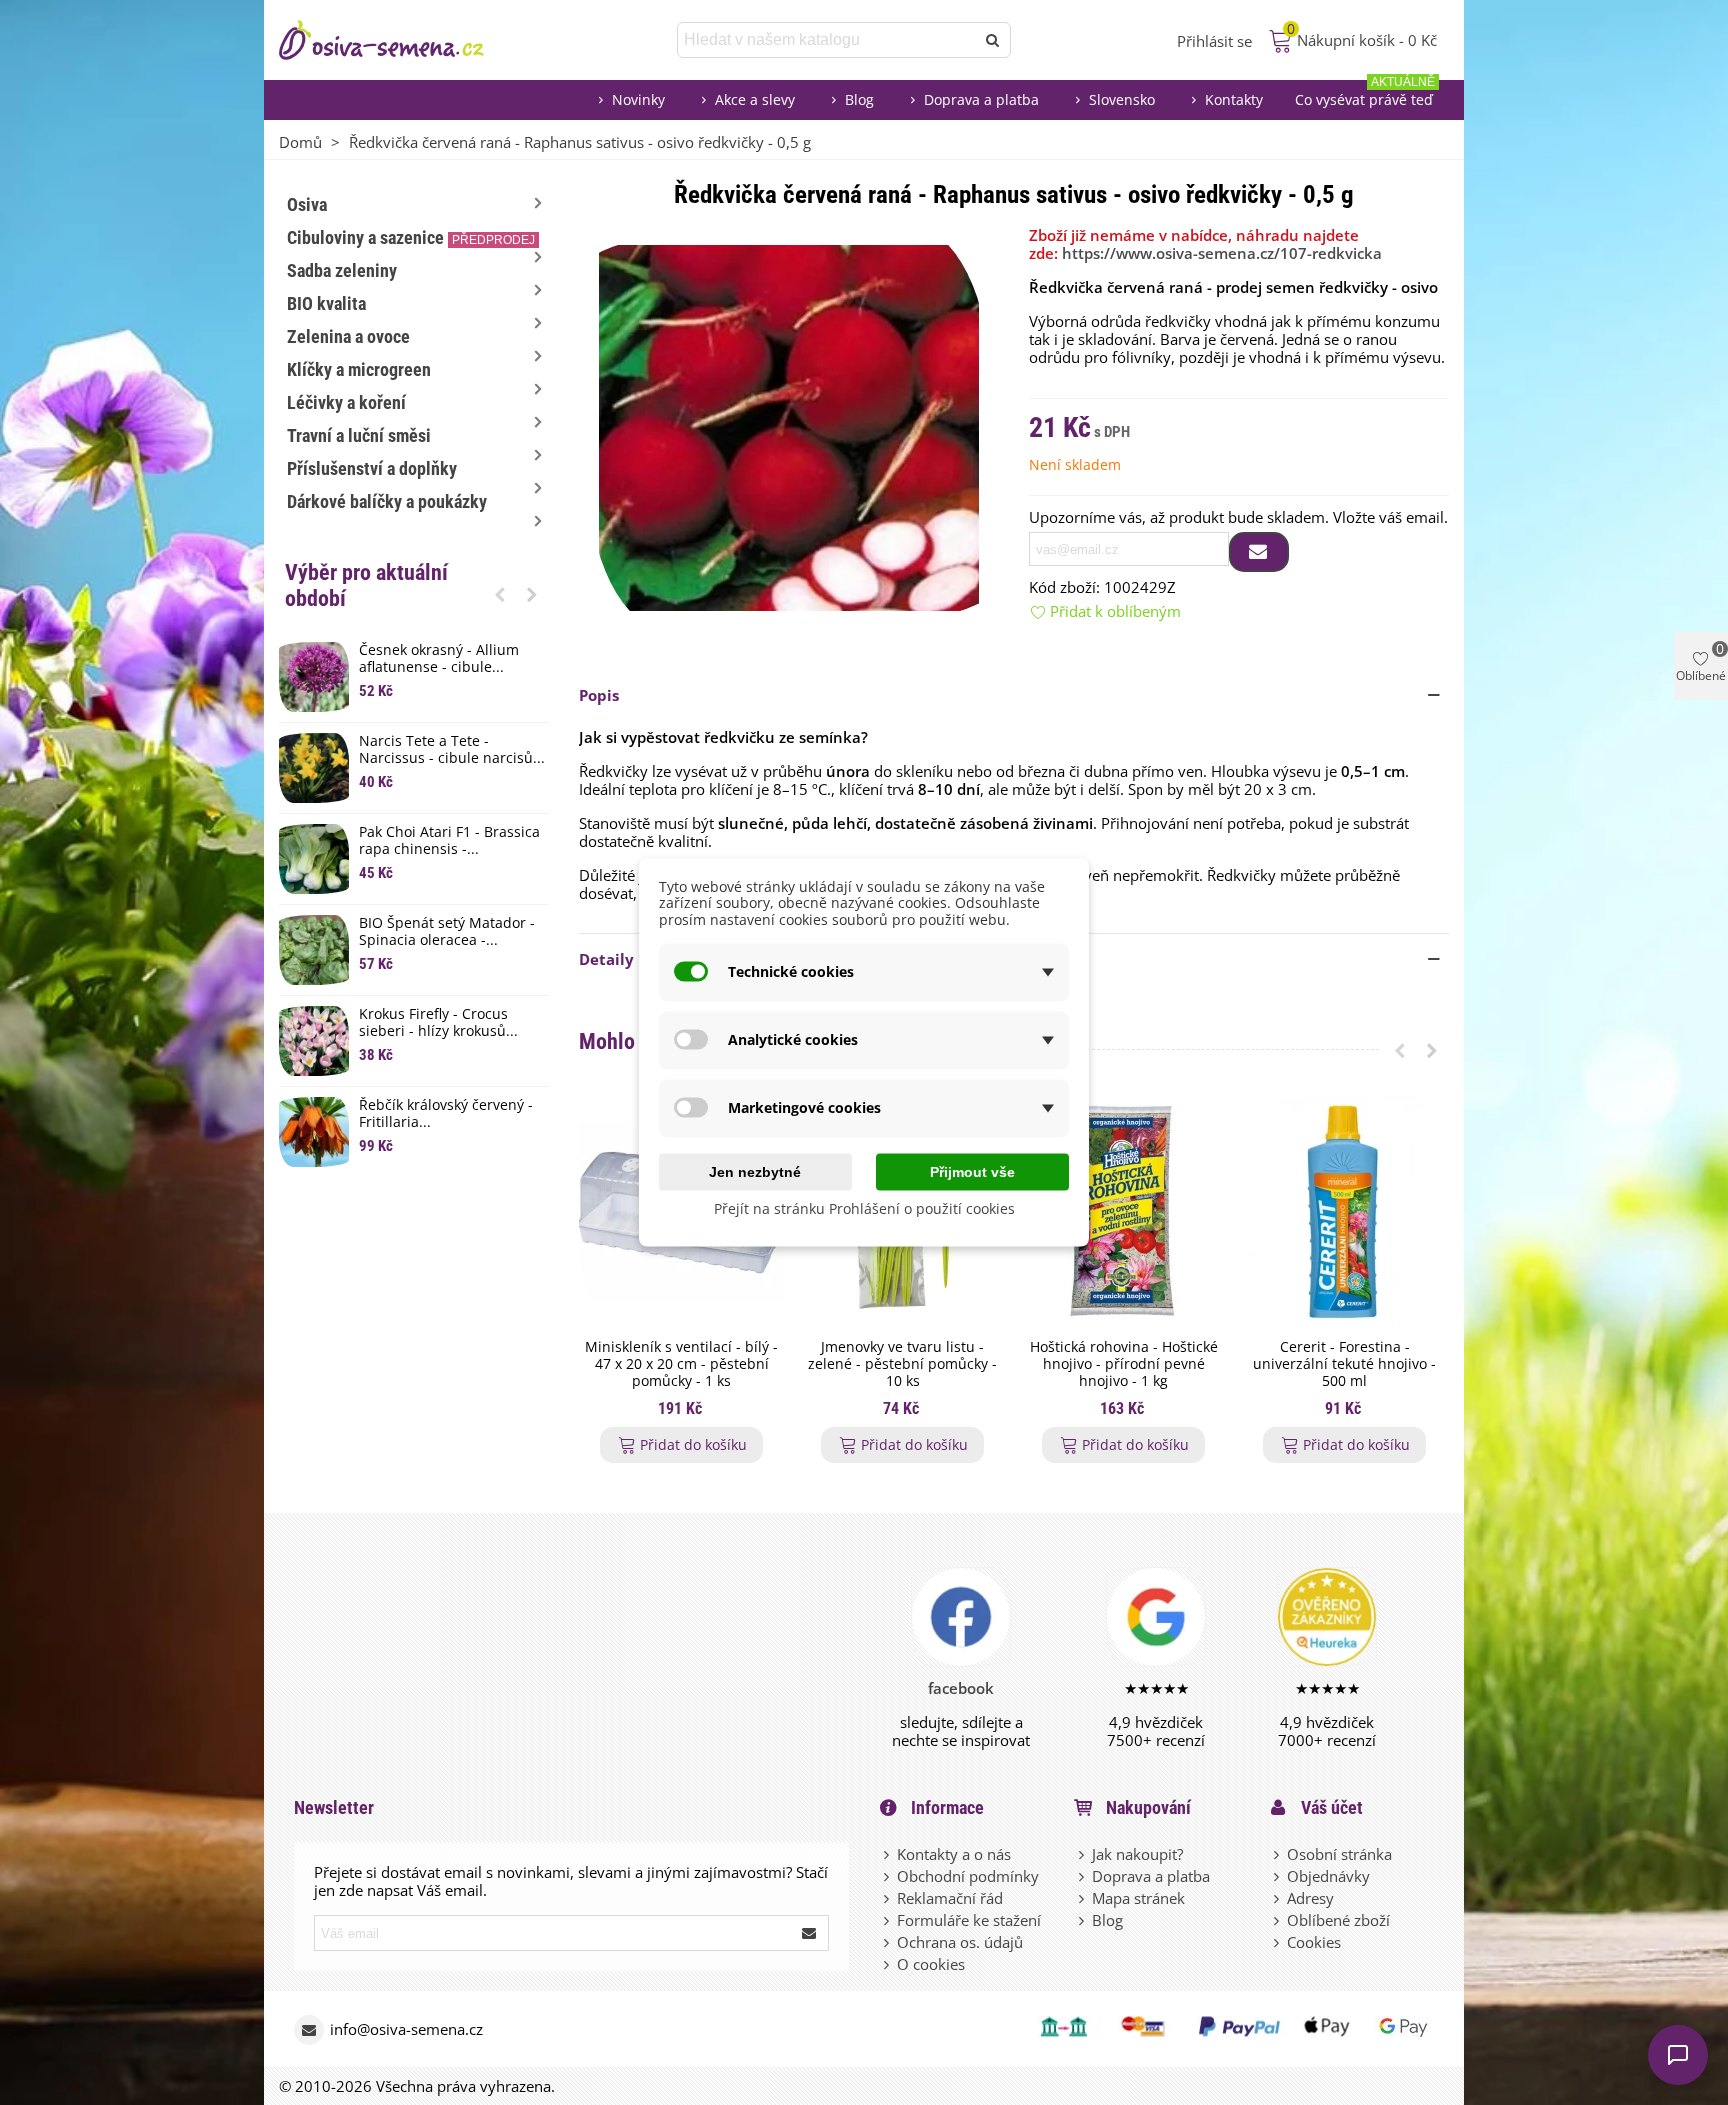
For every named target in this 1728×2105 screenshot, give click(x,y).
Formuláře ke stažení (969, 1920)
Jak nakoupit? (1137, 1854)
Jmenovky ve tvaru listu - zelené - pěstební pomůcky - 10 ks (902, 1364)
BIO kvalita (326, 303)
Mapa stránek (1138, 1898)
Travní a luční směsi (359, 435)
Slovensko (1122, 99)
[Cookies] (1278, 1942)
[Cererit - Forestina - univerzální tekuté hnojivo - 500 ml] (1344, 1212)
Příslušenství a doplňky (372, 468)
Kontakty (1234, 99)
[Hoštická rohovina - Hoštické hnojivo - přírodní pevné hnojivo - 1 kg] (1123, 1212)
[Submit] (810, 1933)
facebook (961, 1688)
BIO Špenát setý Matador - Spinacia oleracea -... (447, 932)
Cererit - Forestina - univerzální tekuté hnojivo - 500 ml (1344, 1364)
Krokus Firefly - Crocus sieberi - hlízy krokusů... (438, 1023)
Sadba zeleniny (342, 270)
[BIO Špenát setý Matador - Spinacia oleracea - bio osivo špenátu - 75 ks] (314, 950)
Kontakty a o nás (954, 1854)
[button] (500, 594)
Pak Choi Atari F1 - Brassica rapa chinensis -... (449, 841)
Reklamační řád (950, 1898)
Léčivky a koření (346, 402)
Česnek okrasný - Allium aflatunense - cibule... (439, 659)
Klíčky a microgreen (359, 369)
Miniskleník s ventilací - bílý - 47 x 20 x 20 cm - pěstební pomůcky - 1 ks (681, 1364)
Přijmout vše (972, 1171)
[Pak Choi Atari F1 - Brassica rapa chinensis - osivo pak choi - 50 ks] (314, 859)
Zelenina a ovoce (348, 336)
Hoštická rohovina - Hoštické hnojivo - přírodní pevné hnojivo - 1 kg (1124, 1364)
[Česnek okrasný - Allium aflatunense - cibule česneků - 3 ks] (314, 677)
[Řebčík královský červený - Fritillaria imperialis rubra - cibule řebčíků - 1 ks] (314, 1132)
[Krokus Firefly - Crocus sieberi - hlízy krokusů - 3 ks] (314, 1041)
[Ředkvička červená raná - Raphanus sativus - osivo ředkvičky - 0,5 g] (789, 426)
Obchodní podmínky (968, 1876)
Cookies (1314, 1942)
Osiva (307, 204)
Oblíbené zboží (1338, 1920)
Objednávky (1328, 1876)
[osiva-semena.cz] (399, 40)
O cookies (931, 1964)
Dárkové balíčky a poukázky (387, 501)
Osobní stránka (1339, 1854)
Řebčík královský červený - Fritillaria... (446, 1114)
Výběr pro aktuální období (366, 585)
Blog (859, 99)
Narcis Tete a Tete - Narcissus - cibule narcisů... (452, 750)
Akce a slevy (755, 99)
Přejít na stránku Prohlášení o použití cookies (864, 1207)
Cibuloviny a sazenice (411, 237)
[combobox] (827, 40)
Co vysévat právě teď (1365, 94)
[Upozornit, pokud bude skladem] (1259, 552)
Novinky (638, 99)
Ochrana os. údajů (960, 1942)
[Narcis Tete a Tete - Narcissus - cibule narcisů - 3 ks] (314, 768)
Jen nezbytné (755, 1171)
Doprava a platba (981, 99)
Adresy (1310, 1898)
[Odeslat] (993, 40)
